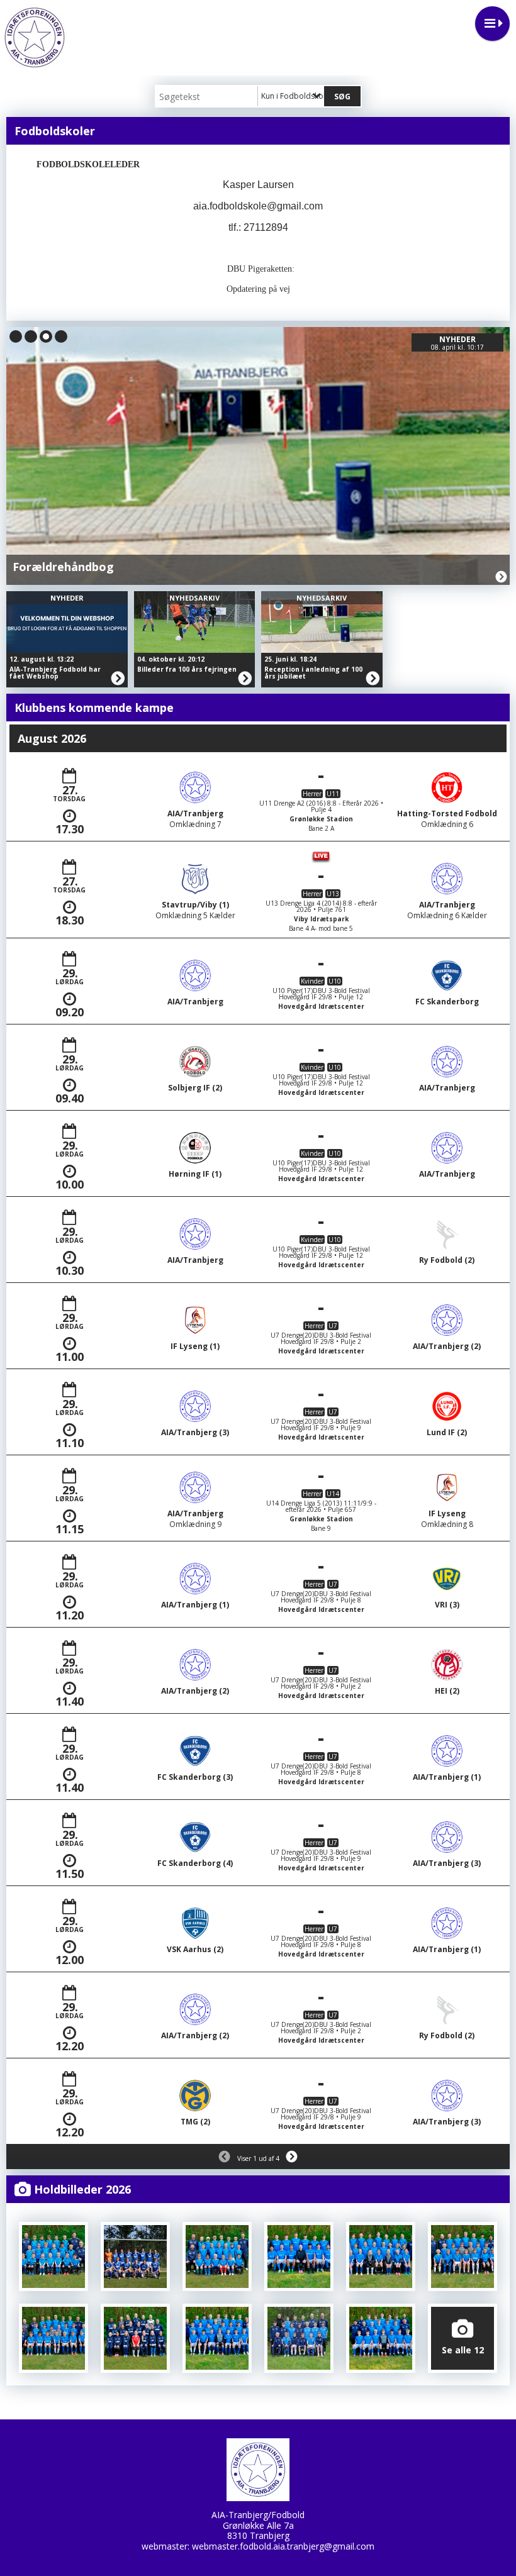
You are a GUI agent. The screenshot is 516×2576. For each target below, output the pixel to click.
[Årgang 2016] (53, 2338)
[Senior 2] (299, 2257)
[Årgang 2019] (217, 2257)
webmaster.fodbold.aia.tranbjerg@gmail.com (283, 2546)
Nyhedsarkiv (446, 339)
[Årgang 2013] (299, 2338)
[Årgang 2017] (463, 2257)
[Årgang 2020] (53, 2257)
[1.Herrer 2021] (135, 2257)
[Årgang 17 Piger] (381, 2257)
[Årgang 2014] (217, 2338)
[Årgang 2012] (381, 2338)
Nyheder (67, 598)
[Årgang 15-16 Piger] (135, 2338)
